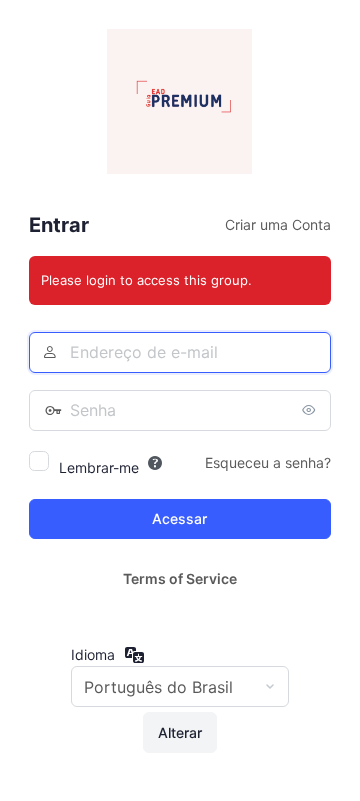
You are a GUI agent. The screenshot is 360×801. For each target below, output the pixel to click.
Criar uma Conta (278, 224)
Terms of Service (180, 578)
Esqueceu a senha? (268, 462)
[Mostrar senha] (311, 410)
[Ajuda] (155, 463)
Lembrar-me (99, 467)
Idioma (93, 654)
